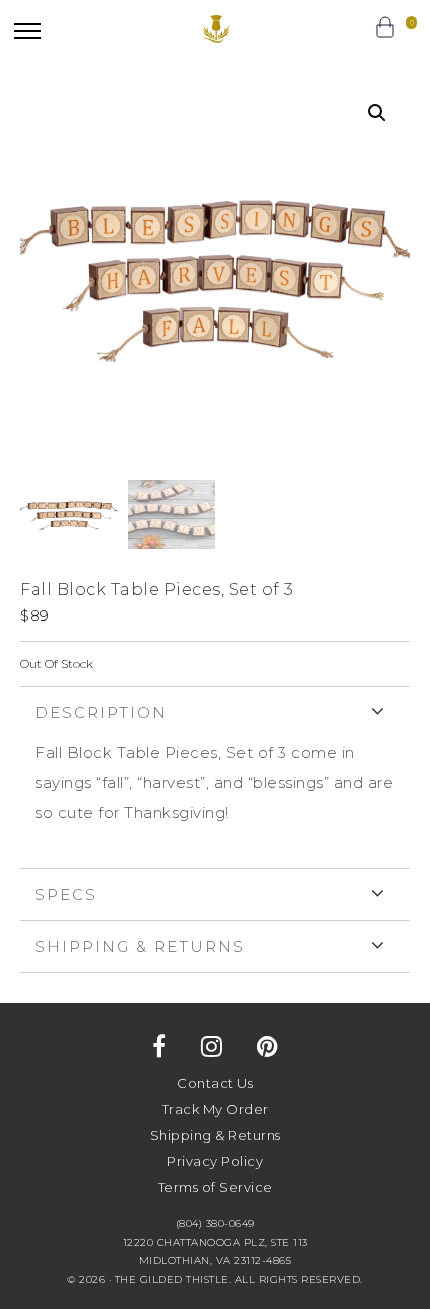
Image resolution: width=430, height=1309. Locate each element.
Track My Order (215, 1109)
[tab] (215, 777)
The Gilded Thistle (215, 29)
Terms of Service (215, 1187)
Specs (66, 894)
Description (101, 712)
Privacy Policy (215, 1161)
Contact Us (215, 1083)
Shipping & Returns (140, 946)
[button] (27, 30)
